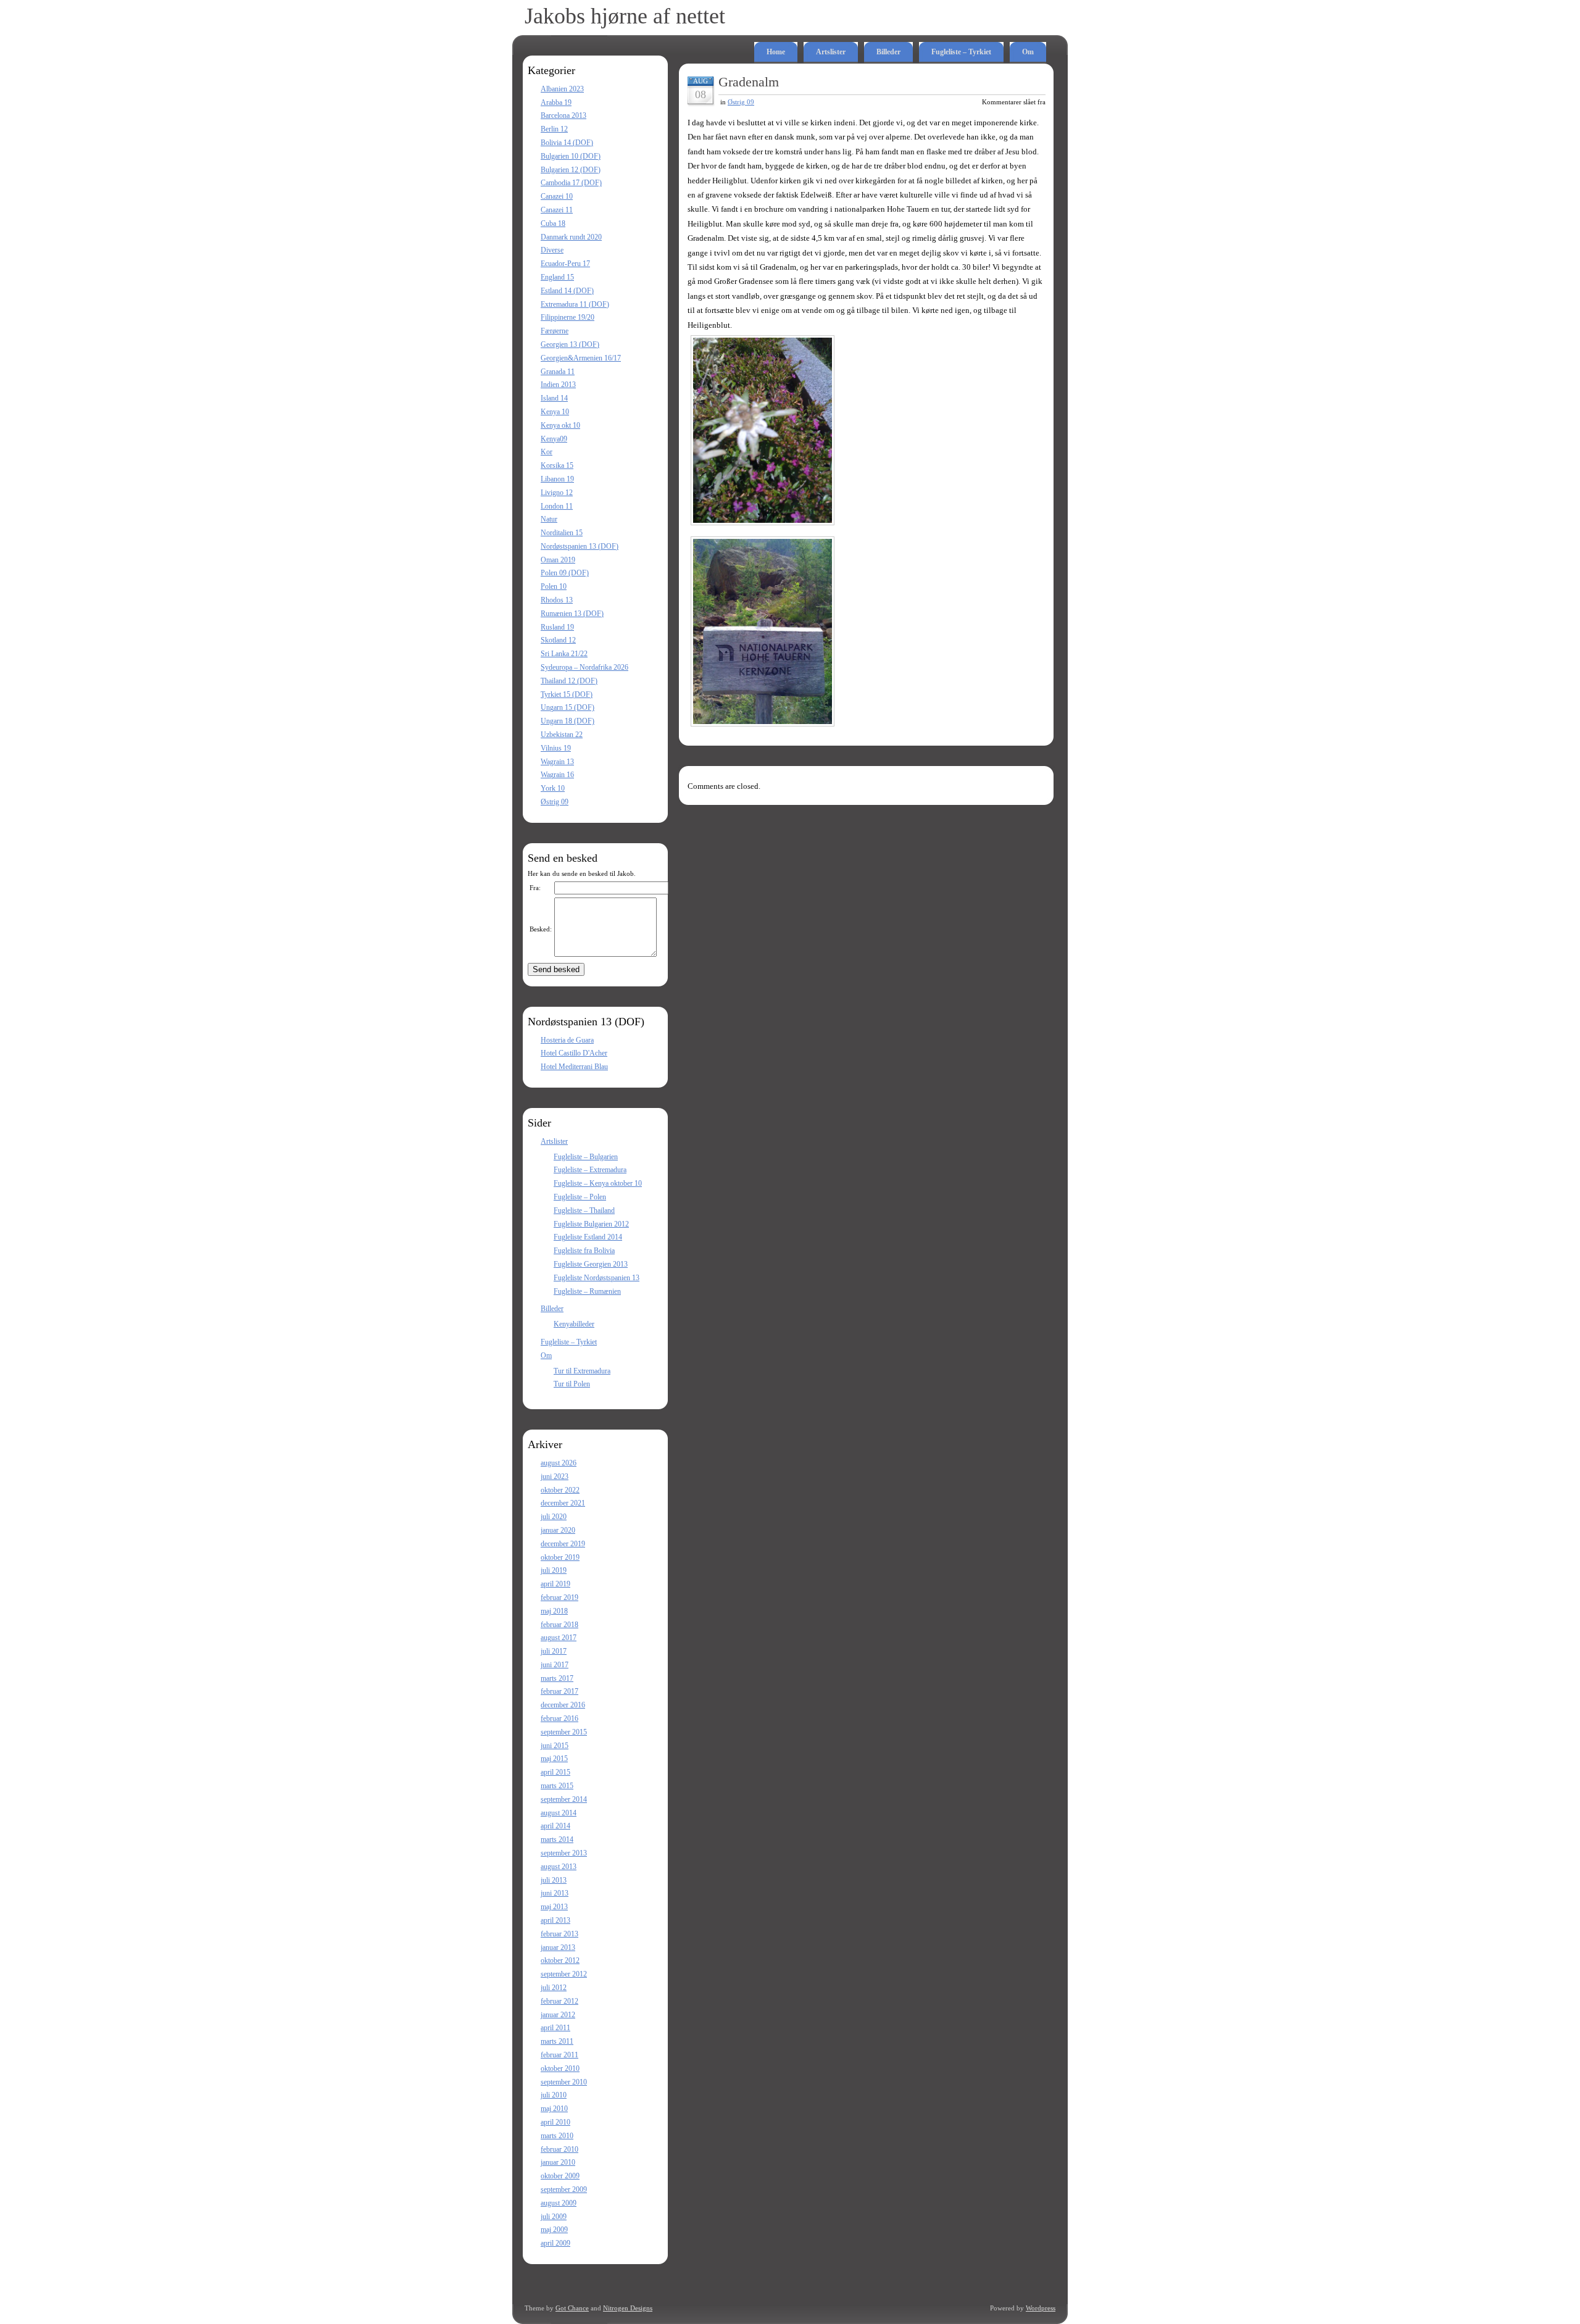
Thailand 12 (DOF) (569, 681)
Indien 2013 (558, 385)
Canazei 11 (557, 210)
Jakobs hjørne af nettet (625, 16)
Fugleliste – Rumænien (587, 1291)
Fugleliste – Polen (580, 1197)
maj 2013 (554, 1907)
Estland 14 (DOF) (567, 291)
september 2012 (564, 1974)
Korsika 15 (557, 465)
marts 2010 (557, 2136)
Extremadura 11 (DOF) (575, 304)
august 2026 (559, 1463)
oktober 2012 (560, 1960)
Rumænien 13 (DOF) (572, 614)
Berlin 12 (554, 129)
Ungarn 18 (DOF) (568, 721)
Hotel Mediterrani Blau (574, 1067)
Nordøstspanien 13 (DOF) (580, 546)
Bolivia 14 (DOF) (567, 143)
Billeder (888, 52)
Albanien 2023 (562, 89)
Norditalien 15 (562, 533)
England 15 (557, 277)
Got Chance (572, 2308)
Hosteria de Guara (567, 1040)
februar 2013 (559, 1934)
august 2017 (559, 1638)
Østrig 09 (555, 802)
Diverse (552, 250)
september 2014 (564, 1799)
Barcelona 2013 (563, 115)
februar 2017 (559, 1691)
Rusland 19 (557, 627)
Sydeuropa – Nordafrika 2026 (584, 667)
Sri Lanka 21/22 (564, 654)
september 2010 (564, 2082)
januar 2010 (558, 2162)
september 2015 (564, 1732)
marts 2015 (557, 1786)
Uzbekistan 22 (562, 735)
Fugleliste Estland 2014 (588, 1237)
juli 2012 (554, 1988)
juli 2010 (554, 2095)
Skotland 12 (558, 640)
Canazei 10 (557, 196)
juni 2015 (555, 1746)
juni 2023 (555, 1476)
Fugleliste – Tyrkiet (961, 52)
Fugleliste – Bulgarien (586, 1157)
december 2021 (563, 1503)
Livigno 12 (557, 493)
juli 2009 (554, 2217)
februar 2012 (559, 2001)
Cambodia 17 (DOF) (571, 183)
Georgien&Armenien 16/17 (581, 358)
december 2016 (563, 1705)
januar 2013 (558, 1947)
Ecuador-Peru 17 (565, 264)
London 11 (557, 506)
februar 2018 (559, 1625)
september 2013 (564, 1853)
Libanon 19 (557, 479)
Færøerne (555, 331)
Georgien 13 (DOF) (570, 344)
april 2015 (555, 1772)
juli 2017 (554, 1651)
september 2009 (564, 2189)
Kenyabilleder (574, 1324)
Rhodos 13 (557, 600)
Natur (549, 519)
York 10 (553, 788)
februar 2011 (559, 2055)
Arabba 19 (556, 102)
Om (1028, 52)
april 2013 (555, 1920)
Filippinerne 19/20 (568, 317)
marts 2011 (557, 2041)
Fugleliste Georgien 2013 (591, 1264)
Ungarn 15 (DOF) (568, 707)
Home (776, 52)
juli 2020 (554, 1517)
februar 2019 (559, 1597)
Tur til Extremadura (582, 1371)
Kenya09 (554, 439)
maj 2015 (554, 1759)
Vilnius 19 (556, 748)
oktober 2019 (560, 1557)
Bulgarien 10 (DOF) (571, 156)
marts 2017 (557, 1678)
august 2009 (559, 2203)
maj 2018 (554, 1611)
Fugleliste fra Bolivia (584, 1251)
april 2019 (555, 1584)
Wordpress (1041, 2308)
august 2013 (559, 1867)
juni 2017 (555, 1665)
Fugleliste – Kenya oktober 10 (598, 1183)
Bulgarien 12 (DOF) (571, 170)
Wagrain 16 (557, 775)
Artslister (831, 52)
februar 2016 (559, 1718)
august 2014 (559, 1813)
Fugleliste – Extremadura (590, 1170)
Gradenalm (749, 82)
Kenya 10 (555, 412)
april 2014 (555, 1826)
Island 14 (554, 398)
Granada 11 (558, 372)
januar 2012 (558, 2015)
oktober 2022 (560, 1490)
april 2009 (555, 2243)
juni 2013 (555, 1893)
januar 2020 (558, 1530)
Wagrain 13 (557, 762)
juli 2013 (554, 1880)
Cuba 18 (553, 223)
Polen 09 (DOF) (565, 573)
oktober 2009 (560, 2176)
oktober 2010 (560, 2068)
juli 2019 (554, 1570)
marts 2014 (557, 1839)
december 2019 (563, 1544)
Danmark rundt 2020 (571, 237)
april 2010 (555, 2122)
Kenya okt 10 (560, 425)
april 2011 (555, 2028)
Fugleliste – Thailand (584, 1210)
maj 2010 (554, 2109)
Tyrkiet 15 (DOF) (567, 694)
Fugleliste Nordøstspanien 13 (597, 1278)
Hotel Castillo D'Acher (574, 1053)
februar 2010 (559, 2149)
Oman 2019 (558, 560)
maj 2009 (554, 2230)
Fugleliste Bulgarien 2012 (591, 1224)
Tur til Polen (572, 1384)
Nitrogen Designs (628, 2308)
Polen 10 (554, 586)
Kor (547, 452)
